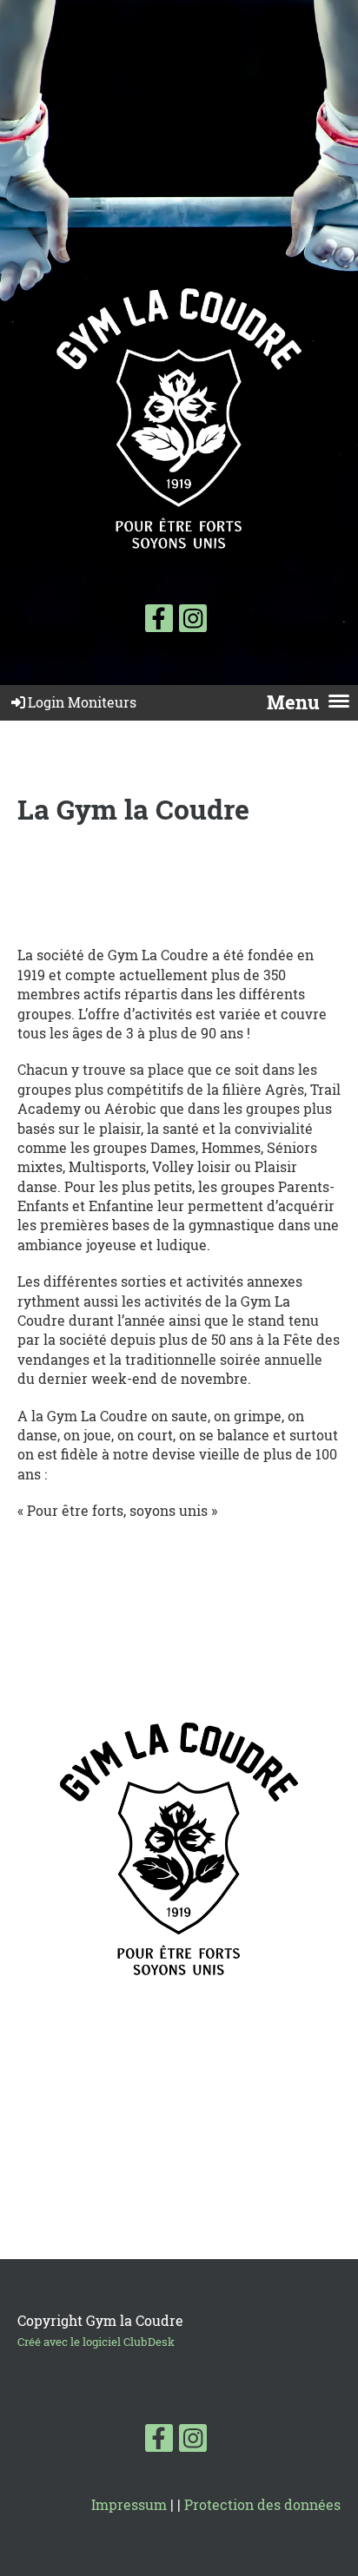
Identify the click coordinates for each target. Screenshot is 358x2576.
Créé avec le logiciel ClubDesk (96, 2342)
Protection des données (262, 2504)
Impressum (129, 2504)
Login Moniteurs (82, 702)
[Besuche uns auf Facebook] (159, 621)
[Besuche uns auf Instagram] (193, 621)
